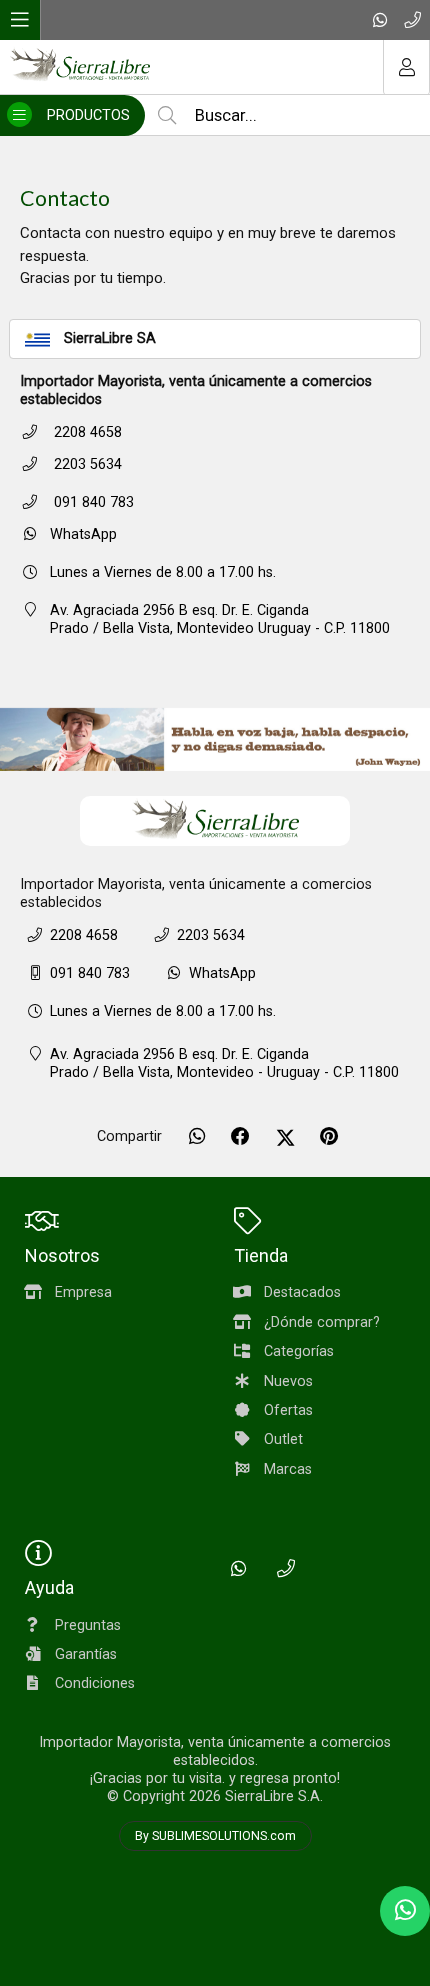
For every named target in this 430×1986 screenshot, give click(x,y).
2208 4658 (86, 432)
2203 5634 (86, 464)
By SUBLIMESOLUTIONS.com (215, 1836)
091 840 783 (92, 502)
